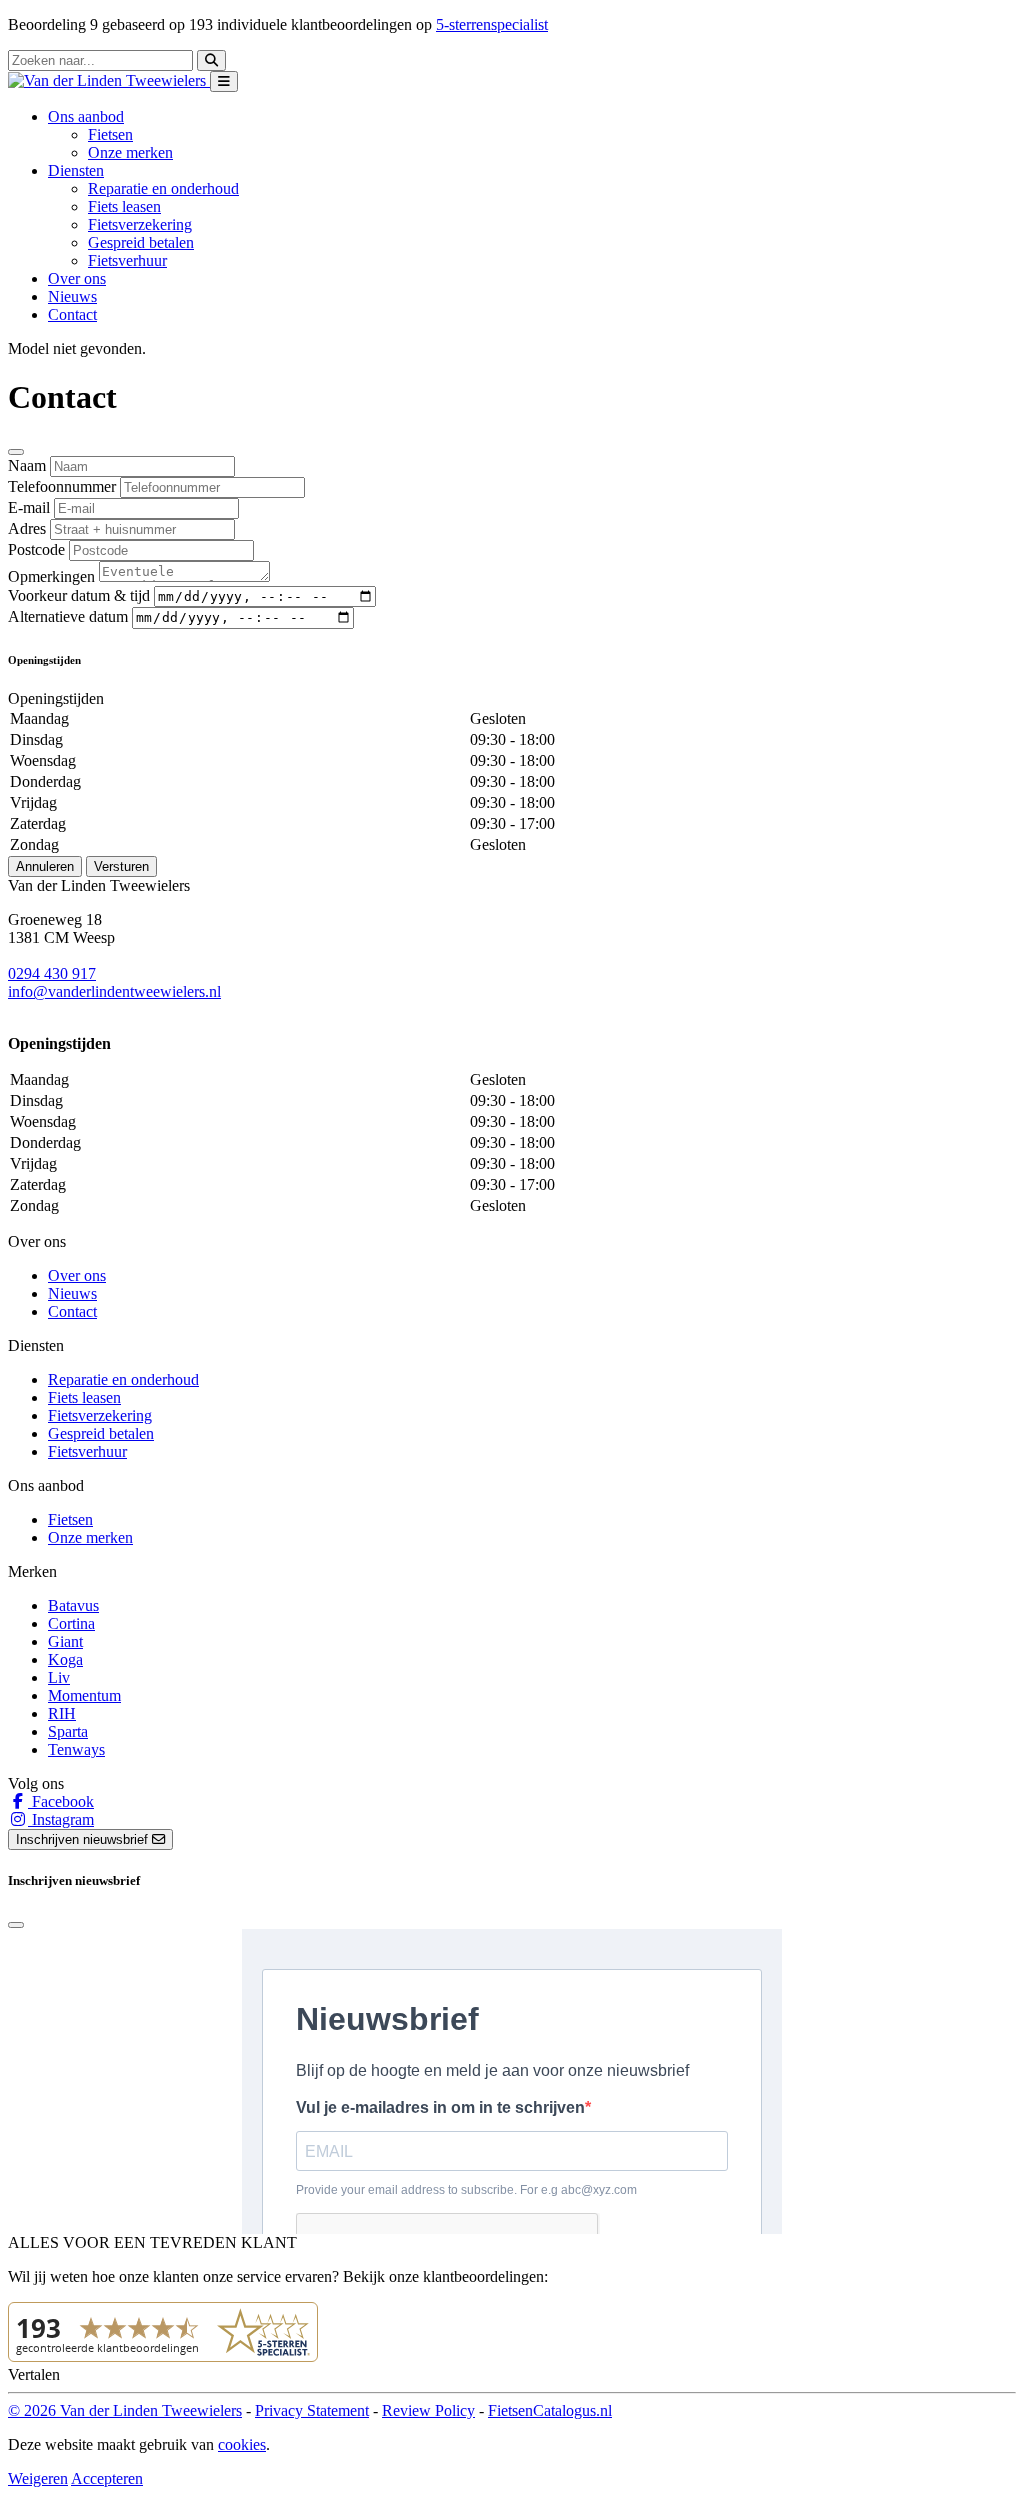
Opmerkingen (51, 576)
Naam (27, 465)
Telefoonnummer (62, 486)
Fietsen (110, 134)
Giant (65, 1641)
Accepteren (107, 2478)
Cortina (71, 1623)
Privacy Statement (312, 2410)
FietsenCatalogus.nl (550, 2410)
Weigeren (38, 2478)
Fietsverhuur (127, 260)
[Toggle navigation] (224, 81)
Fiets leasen (124, 206)
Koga (65, 1659)
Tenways (76, 1749)
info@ (28, 991)
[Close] (16, 452)
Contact (72, 314)
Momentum (84, 1695)
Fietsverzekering (140, 224)
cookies (242, 2444)
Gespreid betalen (141, 242)
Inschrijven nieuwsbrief (84, 1839)
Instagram (61, 1819)
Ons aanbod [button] (86, 116)
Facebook (61, 1801)
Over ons (77, 278)
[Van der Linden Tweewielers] (109, 80)
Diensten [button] (76, 170)
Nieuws (72, 296)
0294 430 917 (52, 973)
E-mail (29, 507)
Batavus (73, 1605)
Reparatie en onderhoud (163, 188)
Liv (59, 1677)
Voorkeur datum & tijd (79, 595)
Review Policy (428, 2410)
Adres (27, 528)
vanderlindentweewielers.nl (134, 991)
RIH (62, 1713)
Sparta (68, 1731)
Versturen (121, 866)
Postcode (36, 549)
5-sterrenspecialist (492, 24)
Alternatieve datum (68, 616)
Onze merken (130, 152)
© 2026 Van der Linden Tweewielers (125, 2410)
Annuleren (45, 866)
